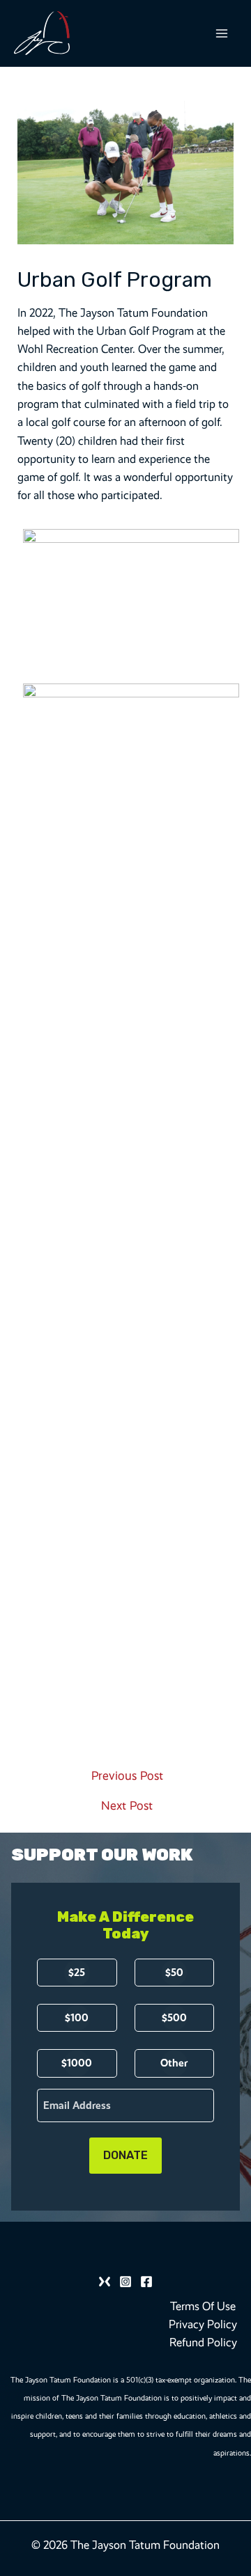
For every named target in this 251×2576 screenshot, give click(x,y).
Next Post (127, 1806)
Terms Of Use (203, 2306)
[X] (105, 2282)
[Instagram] (125, 2282)
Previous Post (127, 1776)
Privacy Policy (203, 2324)
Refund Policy (203, 2342)
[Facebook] (146, 2282)
